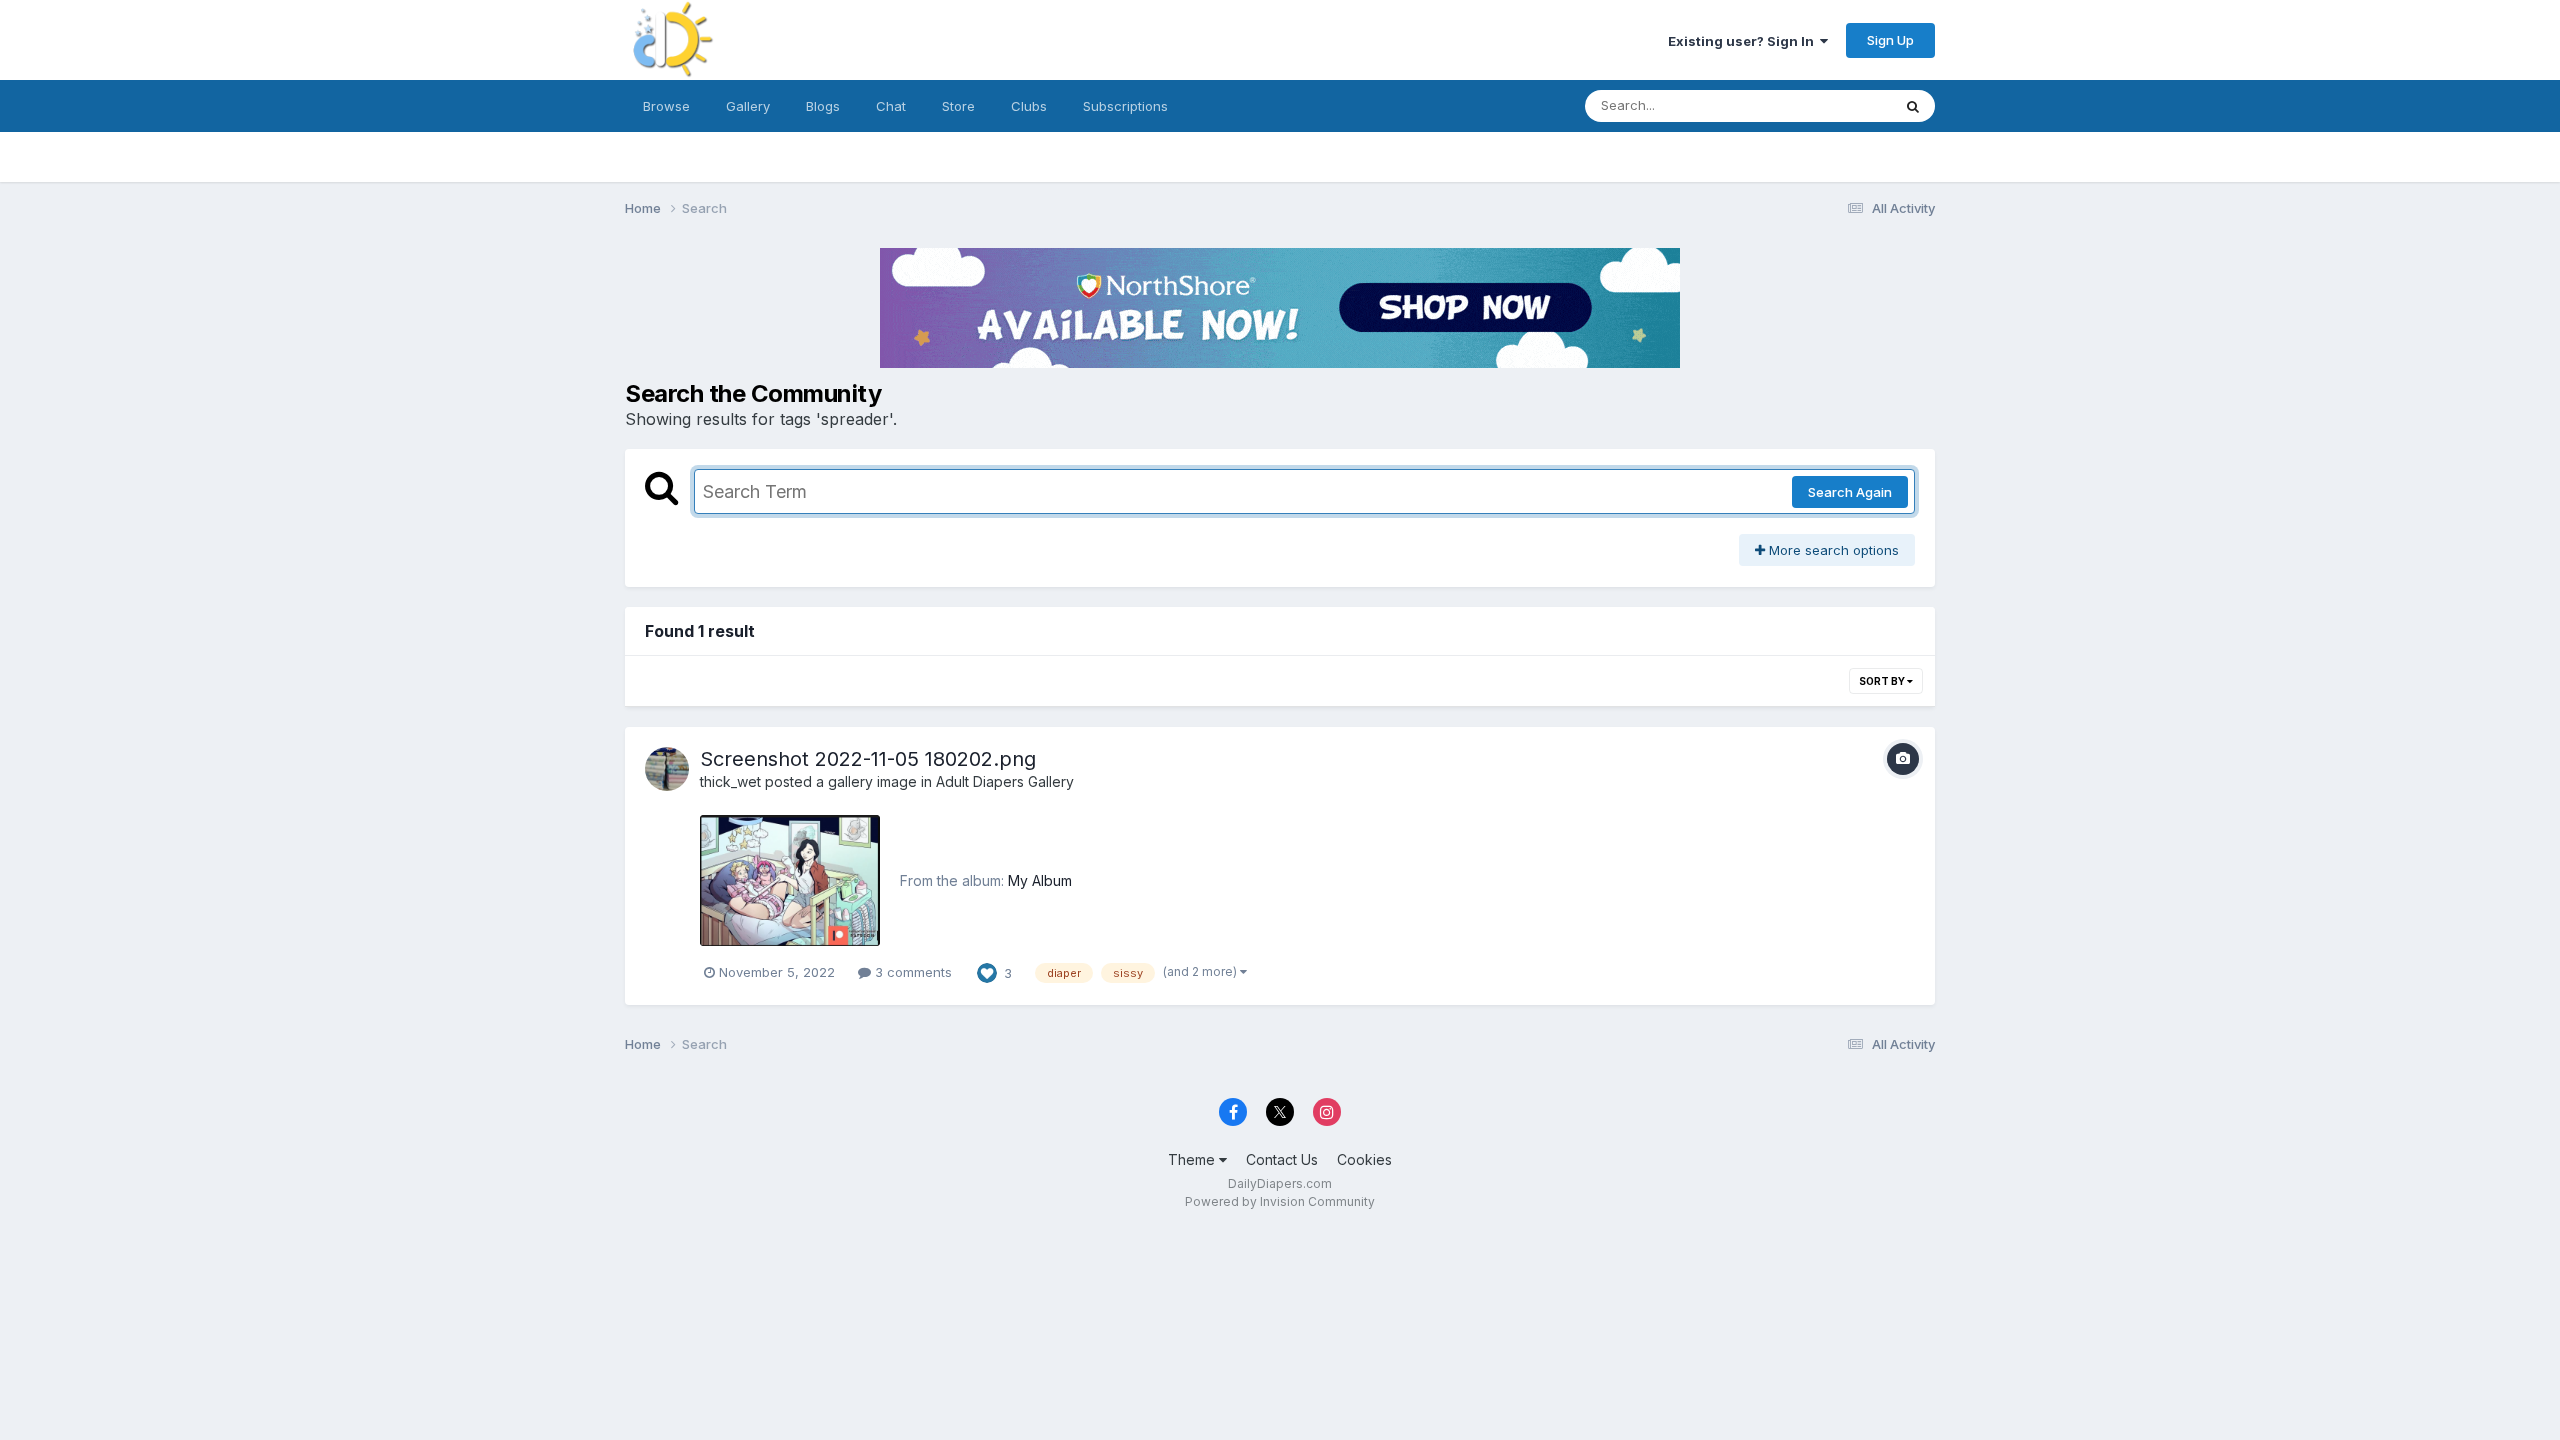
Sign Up (1890, 40)
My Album (1040, 880)
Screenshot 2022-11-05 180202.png (868, 759)
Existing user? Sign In (1744, 41)
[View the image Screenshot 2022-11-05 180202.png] (790, 880)
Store (958, 106)
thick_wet (730, 781)
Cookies (1364, 1159)
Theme (1193, 1159)
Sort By (1883, 681)
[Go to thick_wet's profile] (667, 769)
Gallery (748, 106)
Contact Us (1282, 1159)
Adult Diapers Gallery (1005, 781)
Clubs (1029, 106)
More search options (1832, 550)
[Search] (1913, 106)
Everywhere (1829, 105)
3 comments (911, 972)
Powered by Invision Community (1280, 1201)
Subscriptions (1125, 106)
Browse (666, 106)
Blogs (823, 106)
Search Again (1850, 492)
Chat (891, 106)
